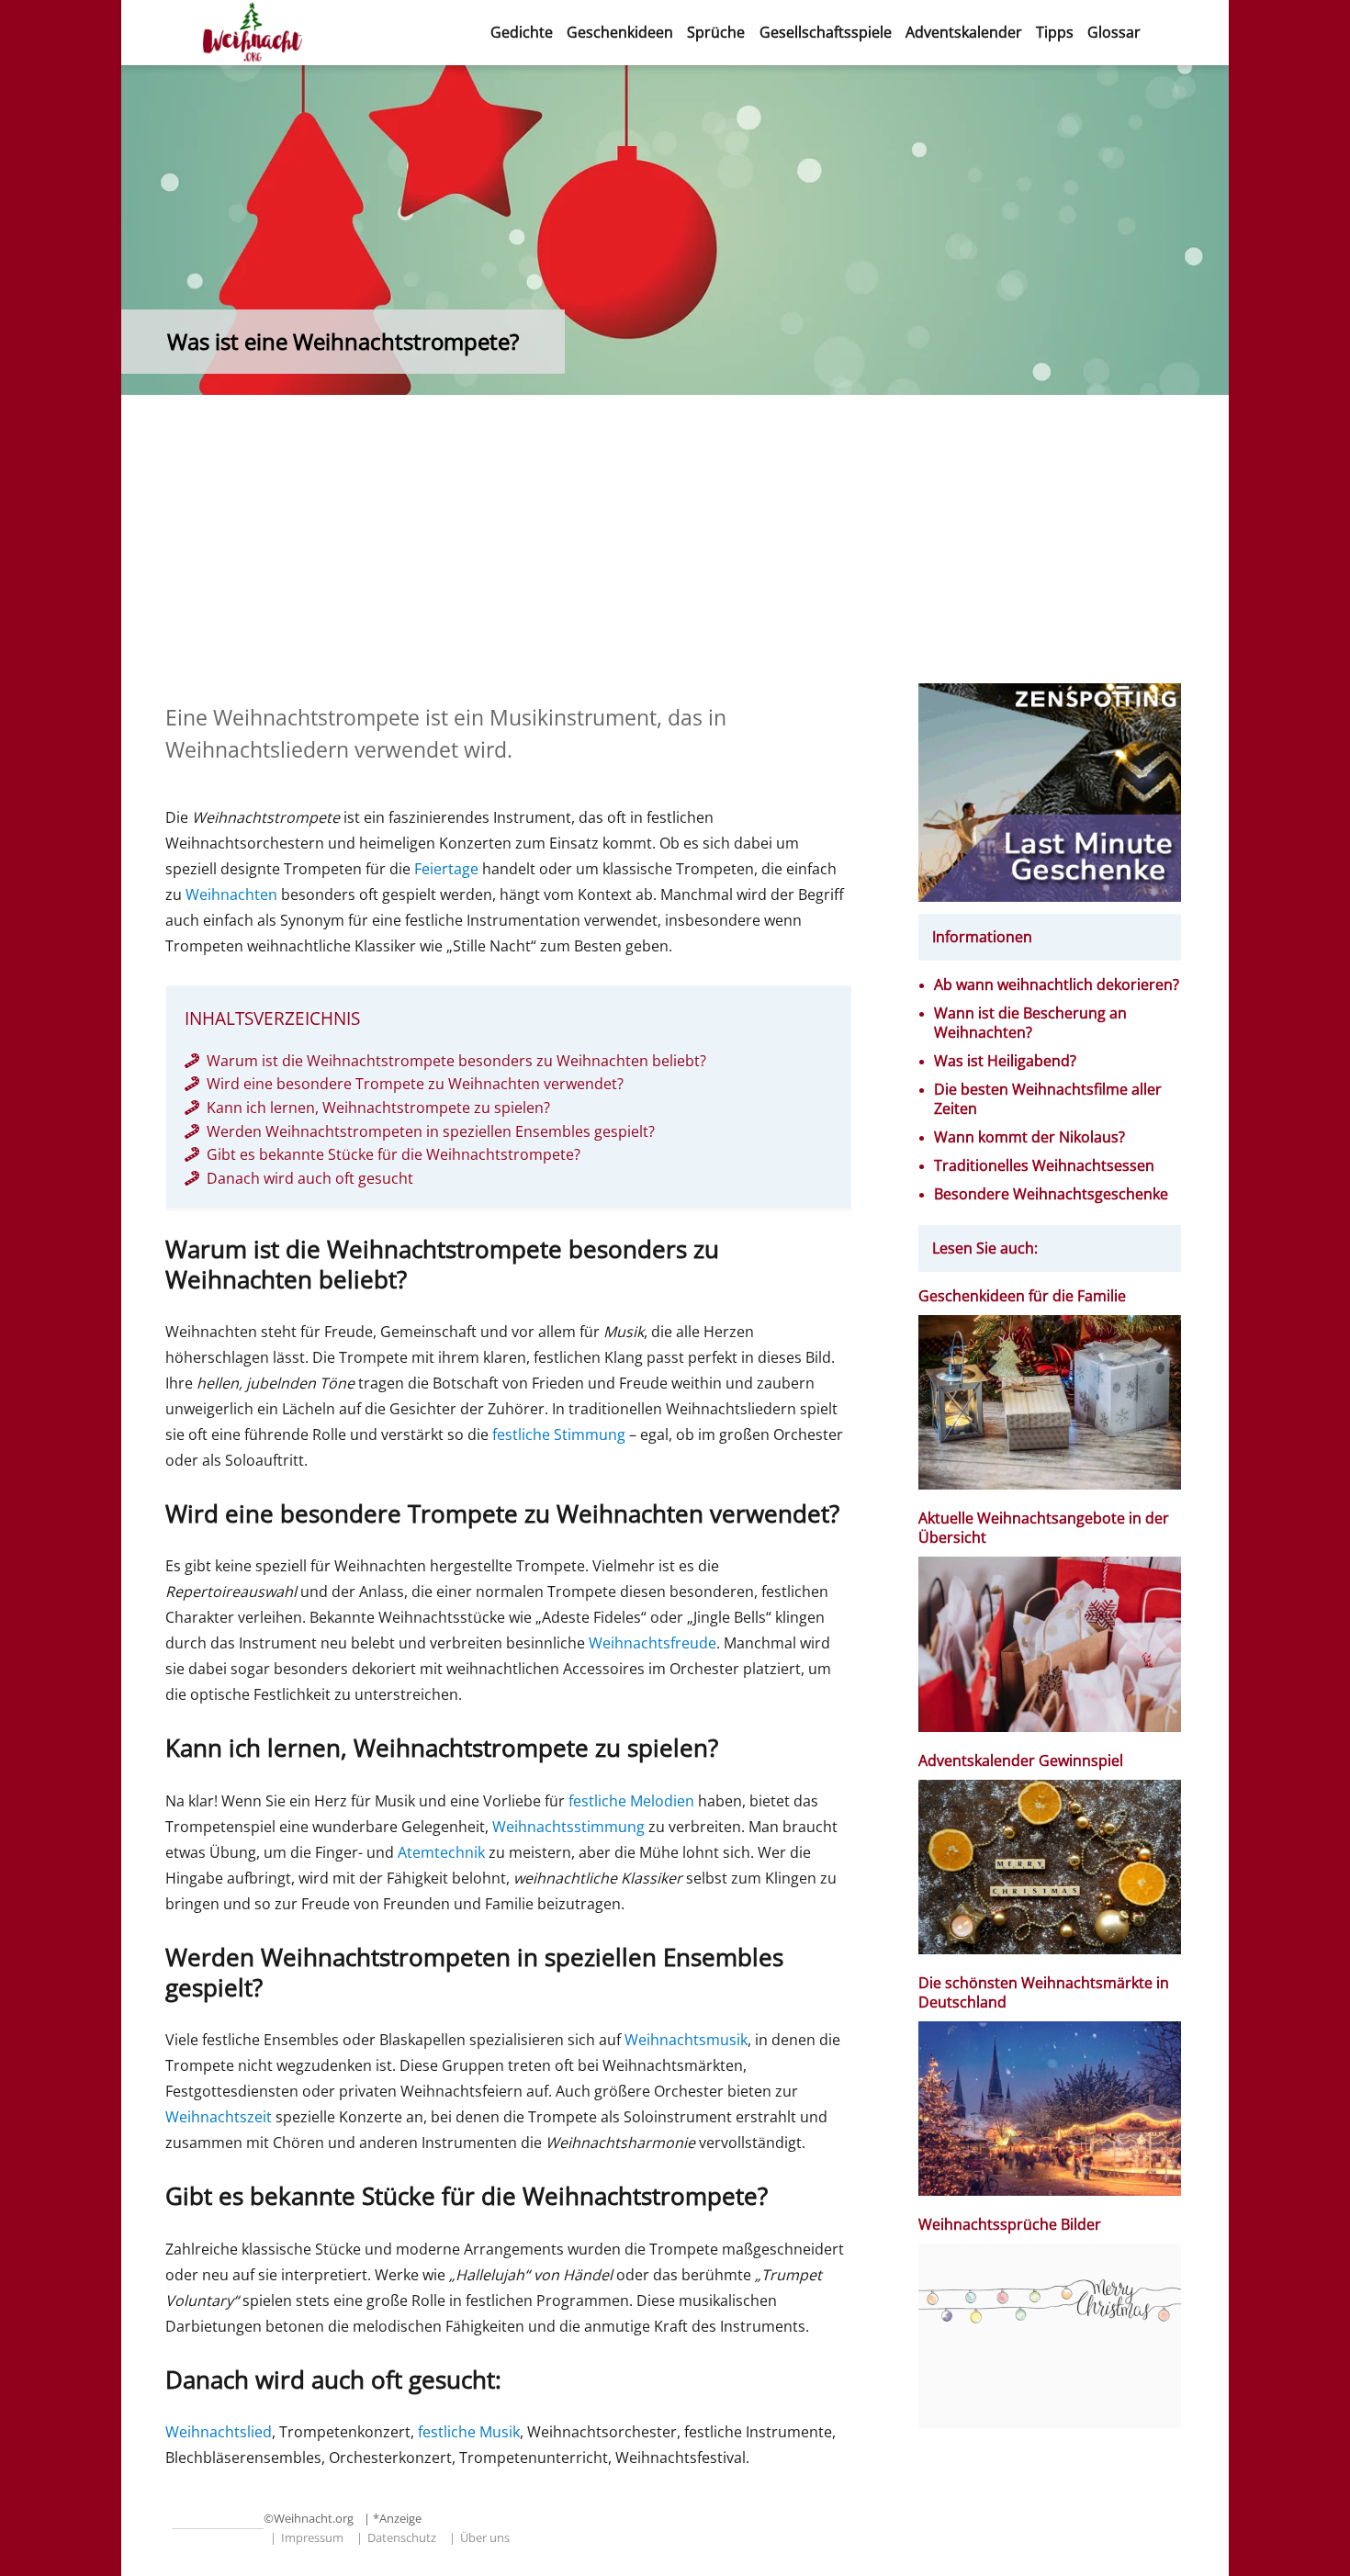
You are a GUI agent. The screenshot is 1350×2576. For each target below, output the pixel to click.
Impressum (312, 2537)
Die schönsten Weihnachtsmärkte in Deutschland (1044, 1993)
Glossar (1114, 32)
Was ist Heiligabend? (1005, 1061)
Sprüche (716, 32)
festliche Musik (469, 2432)
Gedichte (522, 32)
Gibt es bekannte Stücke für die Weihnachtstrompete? (394, 1154)
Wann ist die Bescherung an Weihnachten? (1030, 1023)
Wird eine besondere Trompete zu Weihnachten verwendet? (415, 1084)
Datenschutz (402, 2537)
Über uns (485, 2537)
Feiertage (446, 869)
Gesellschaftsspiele (826, 32)
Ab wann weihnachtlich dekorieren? (1057, 985)
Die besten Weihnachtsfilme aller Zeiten (1048, 1099)
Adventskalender (964, 32)
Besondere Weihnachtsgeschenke (1051, 1194)
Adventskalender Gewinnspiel (1021, 1761)
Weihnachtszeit (219, 2117)
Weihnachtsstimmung (568, 1827)
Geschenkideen (620, 32)
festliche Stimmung (559, 1434)
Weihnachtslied (219, 2432)
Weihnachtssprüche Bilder (1010, 2225)
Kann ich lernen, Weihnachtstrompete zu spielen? (378, 1108)
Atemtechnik (441, 1852)
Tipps (1055, 32)
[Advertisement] (676, 547)
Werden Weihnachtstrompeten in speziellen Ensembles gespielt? (431, 1131)
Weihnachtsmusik (686, 2040)
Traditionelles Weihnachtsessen (1044, 1166)
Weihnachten (231, 894)
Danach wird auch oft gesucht (310, 1178)
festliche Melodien (631, 1801)
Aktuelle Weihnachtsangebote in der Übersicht (1044, 1528)
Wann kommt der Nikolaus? (1029, 1137)
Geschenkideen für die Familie (1022, 1296)
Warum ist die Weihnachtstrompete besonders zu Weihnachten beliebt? (456, 1061)
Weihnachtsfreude (652, 1643)
